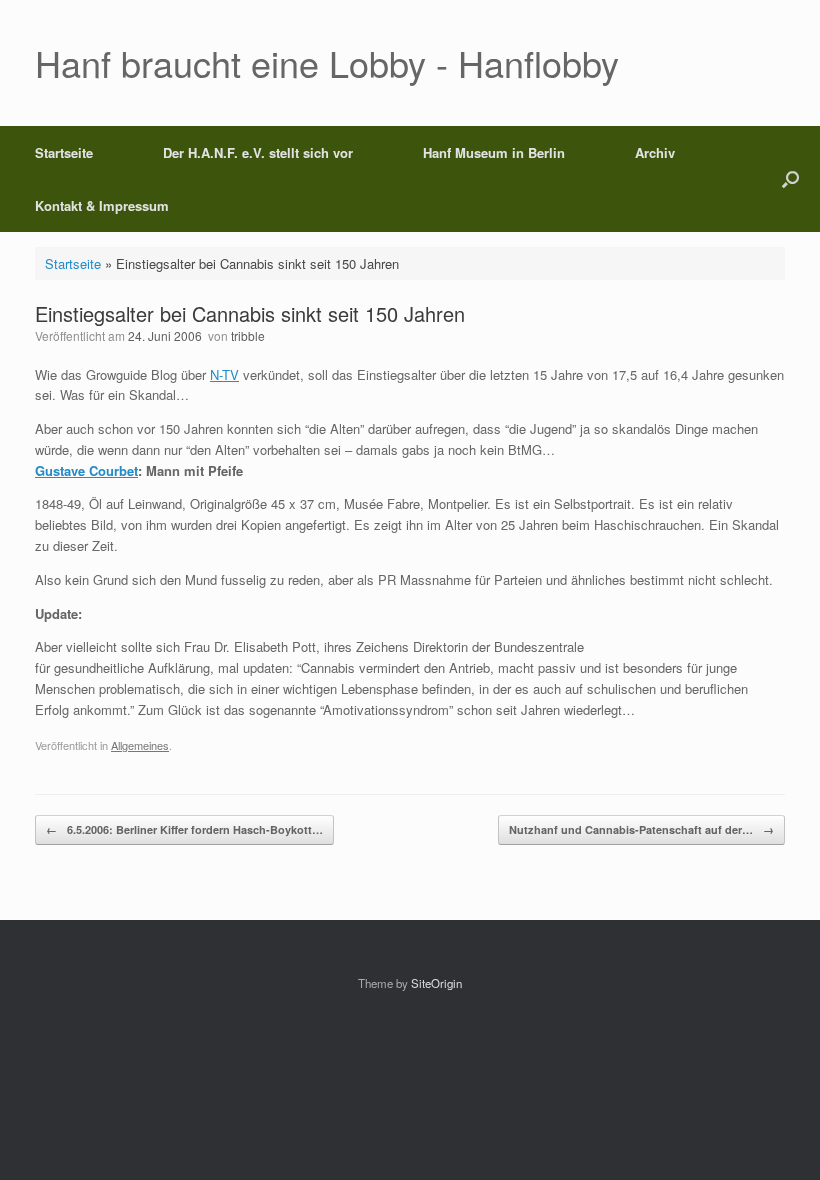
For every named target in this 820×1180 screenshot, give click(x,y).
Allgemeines (140, 745)
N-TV (224, 374)
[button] (790, 179)
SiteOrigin (436, 983)
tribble (248, 335)
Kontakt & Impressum (102, 205)
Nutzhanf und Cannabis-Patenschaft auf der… (641, 829)
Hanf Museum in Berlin (494, 152)
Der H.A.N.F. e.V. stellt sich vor (258, 152)
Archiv (655, 152)
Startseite (64, 152)
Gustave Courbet (86, 470)
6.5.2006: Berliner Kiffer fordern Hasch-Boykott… (184, 829)
